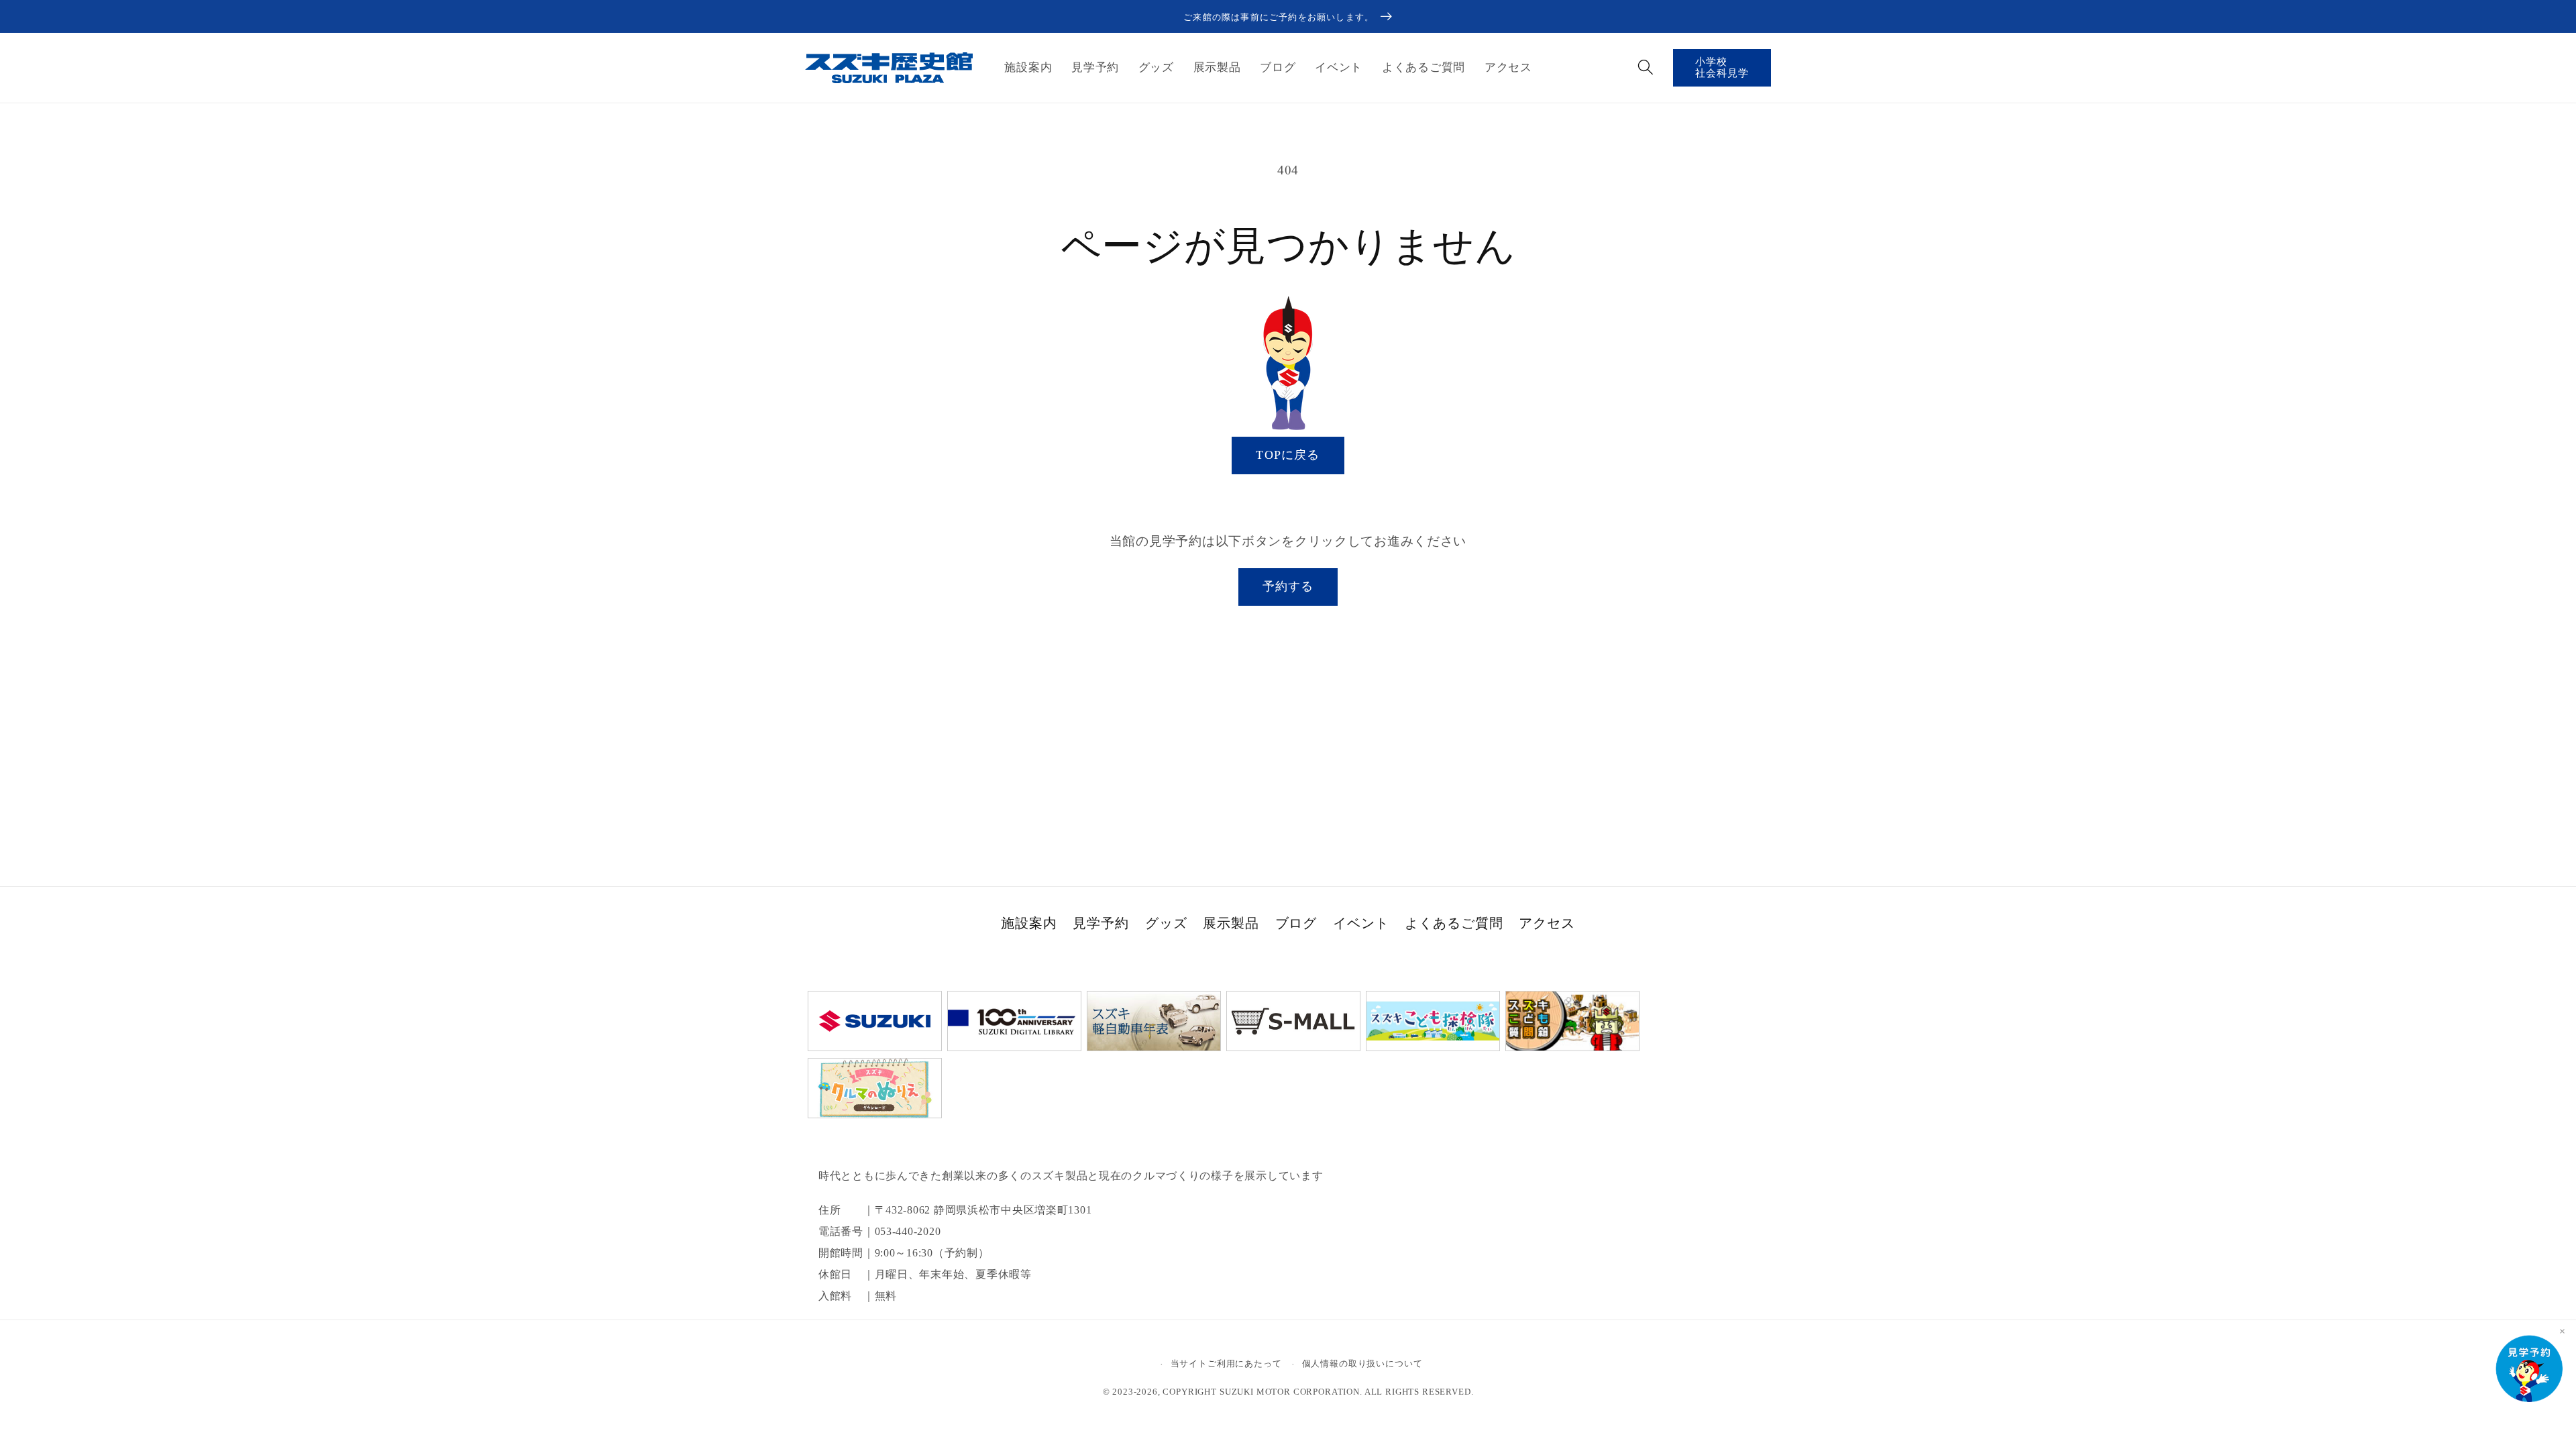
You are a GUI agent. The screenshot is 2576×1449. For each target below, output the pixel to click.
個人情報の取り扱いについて (1362, 1363)
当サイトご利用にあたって (1226, 1363)
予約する (1288, 586)
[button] (1645, 67)
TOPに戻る (1288, 455)
